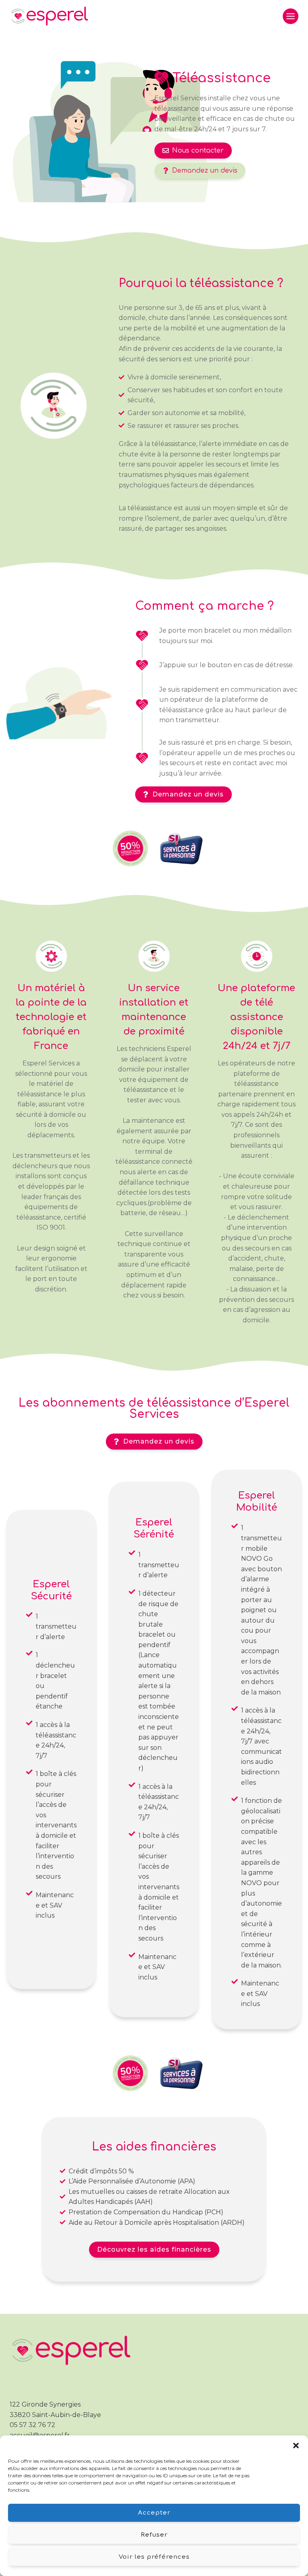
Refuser (154, 2535)
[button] (296, 2446)
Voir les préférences (154, 2557)
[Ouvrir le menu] (291, 16)
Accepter (154, 2513)
